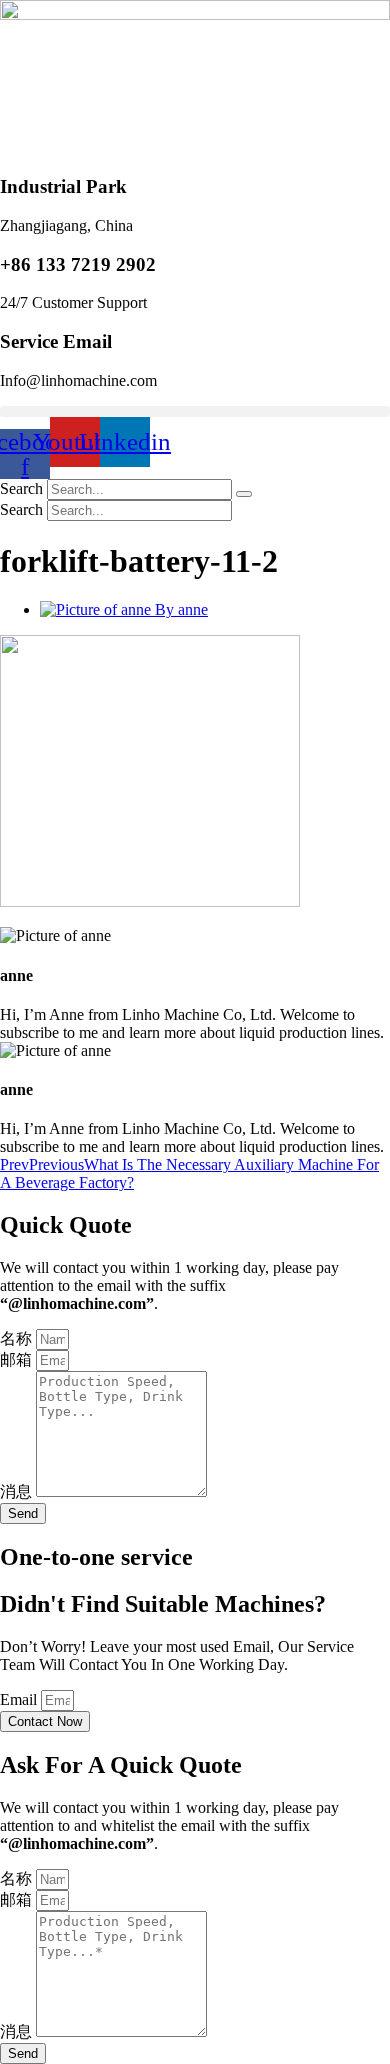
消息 (18, 1491)
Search (21, 488)
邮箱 (18, 1359)
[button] (195, 411)
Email (20, 1699)
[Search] (244, 494)
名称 (18, 1338)
